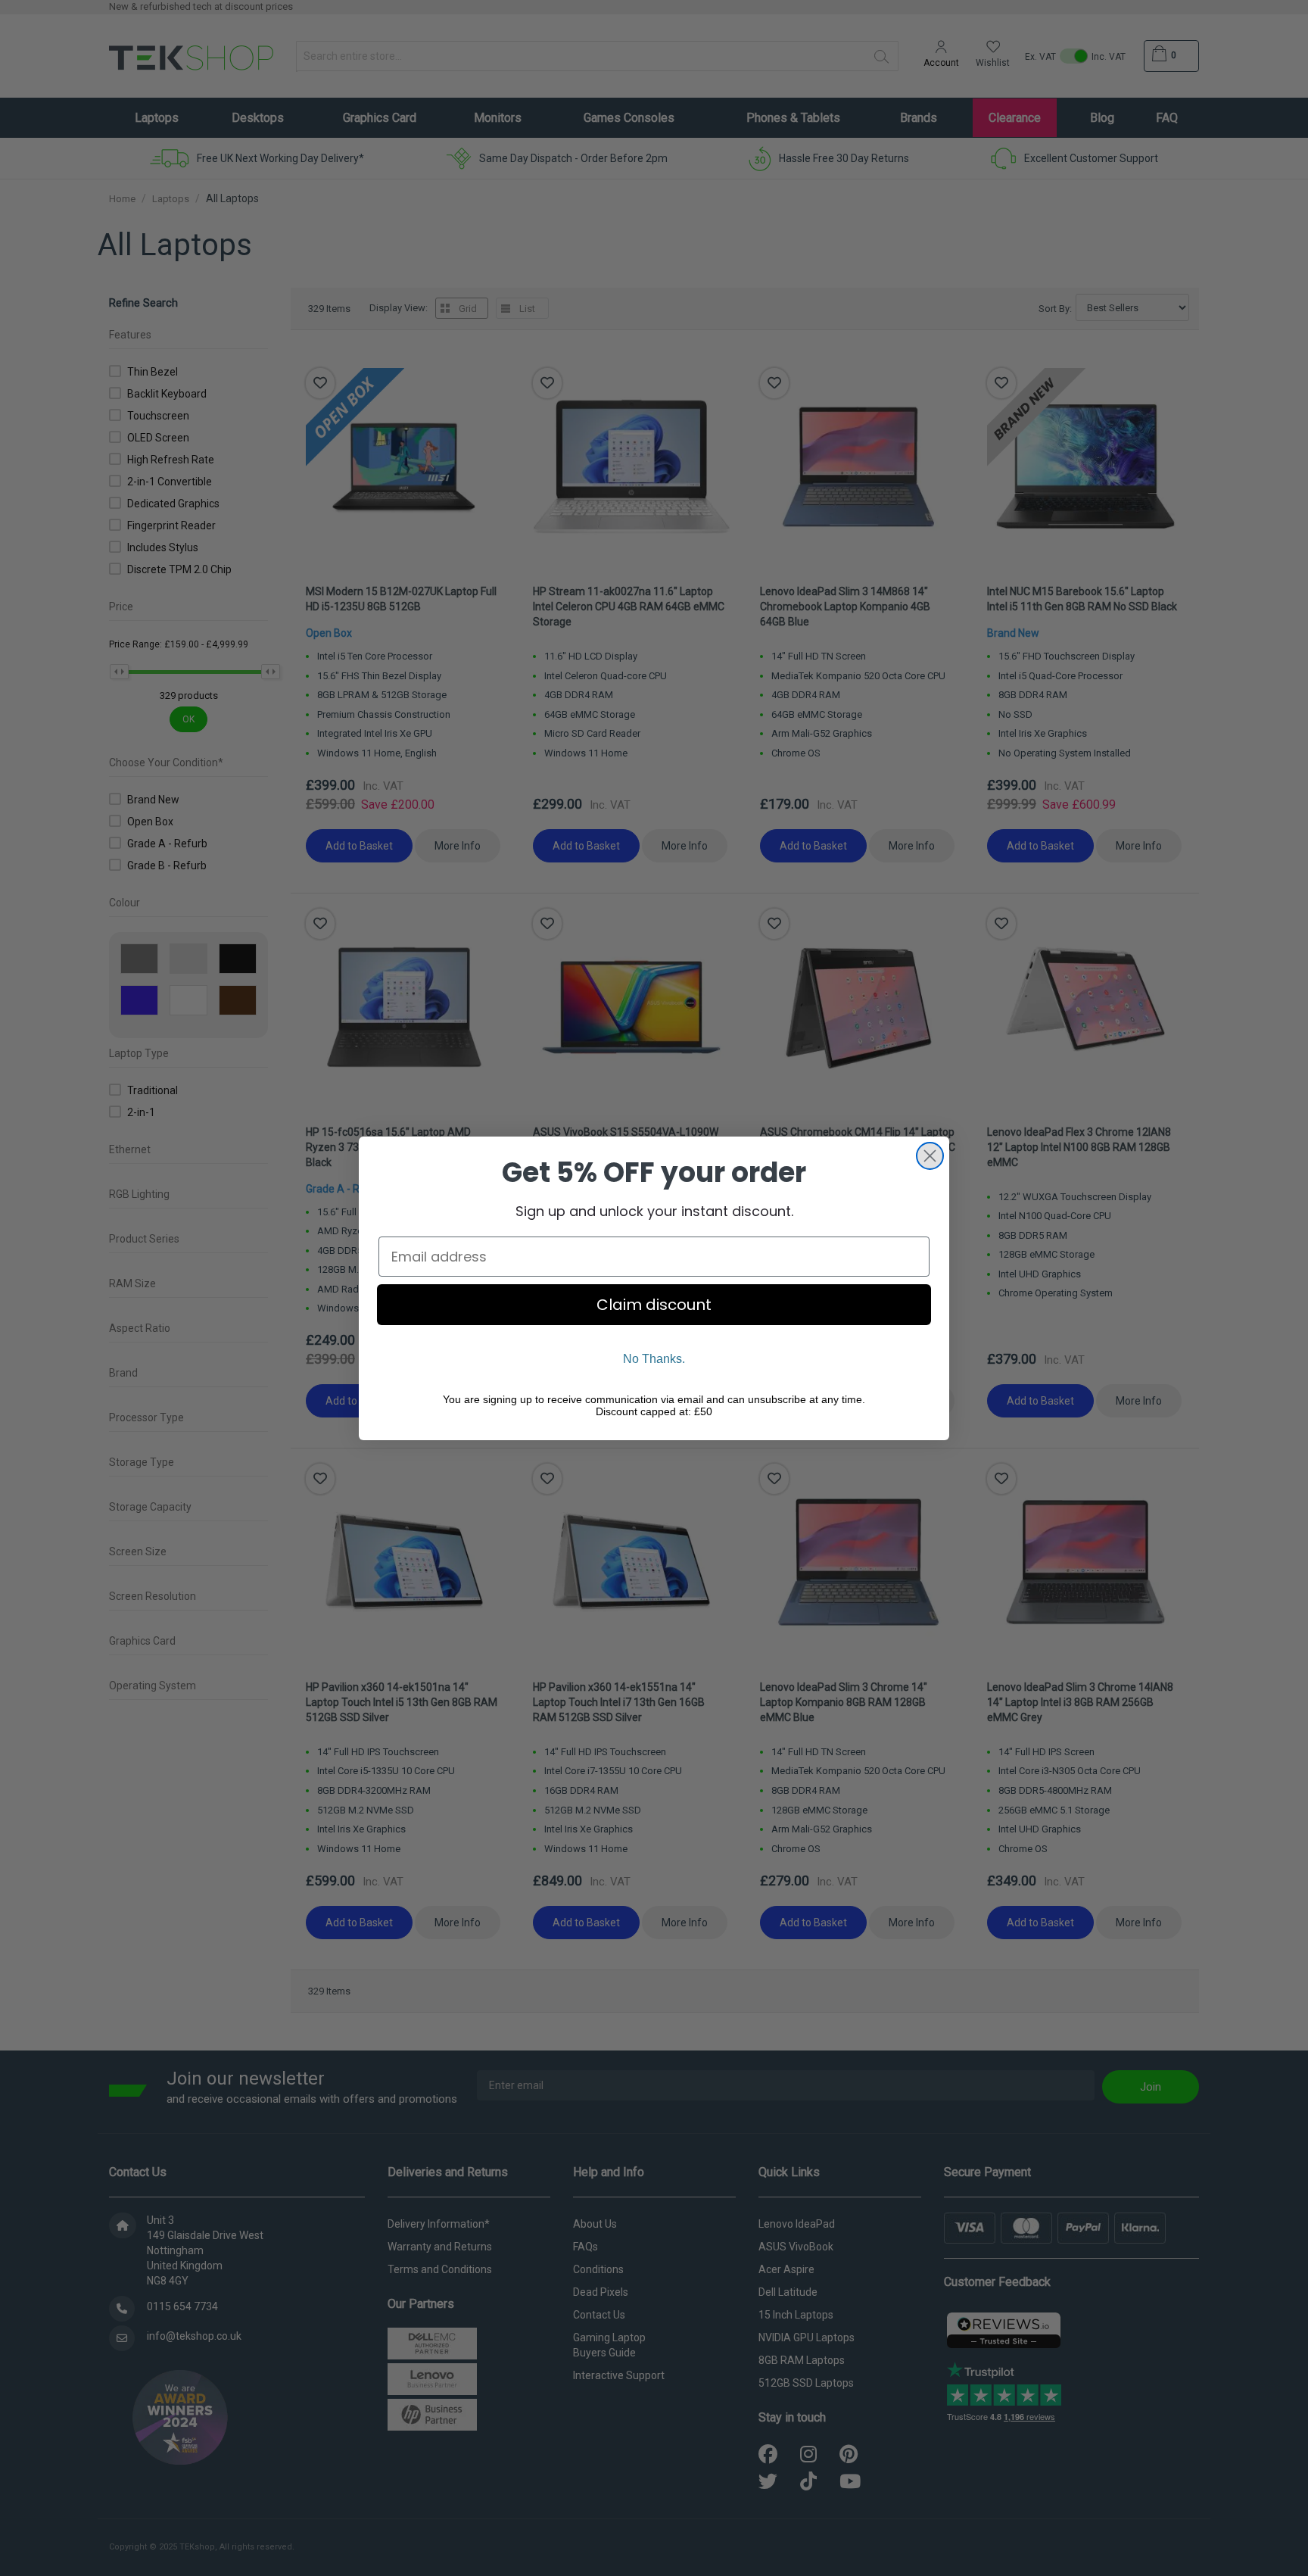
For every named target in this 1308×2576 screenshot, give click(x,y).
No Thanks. (654, 1359)
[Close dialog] (930, 1156)
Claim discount (654, 1305)
